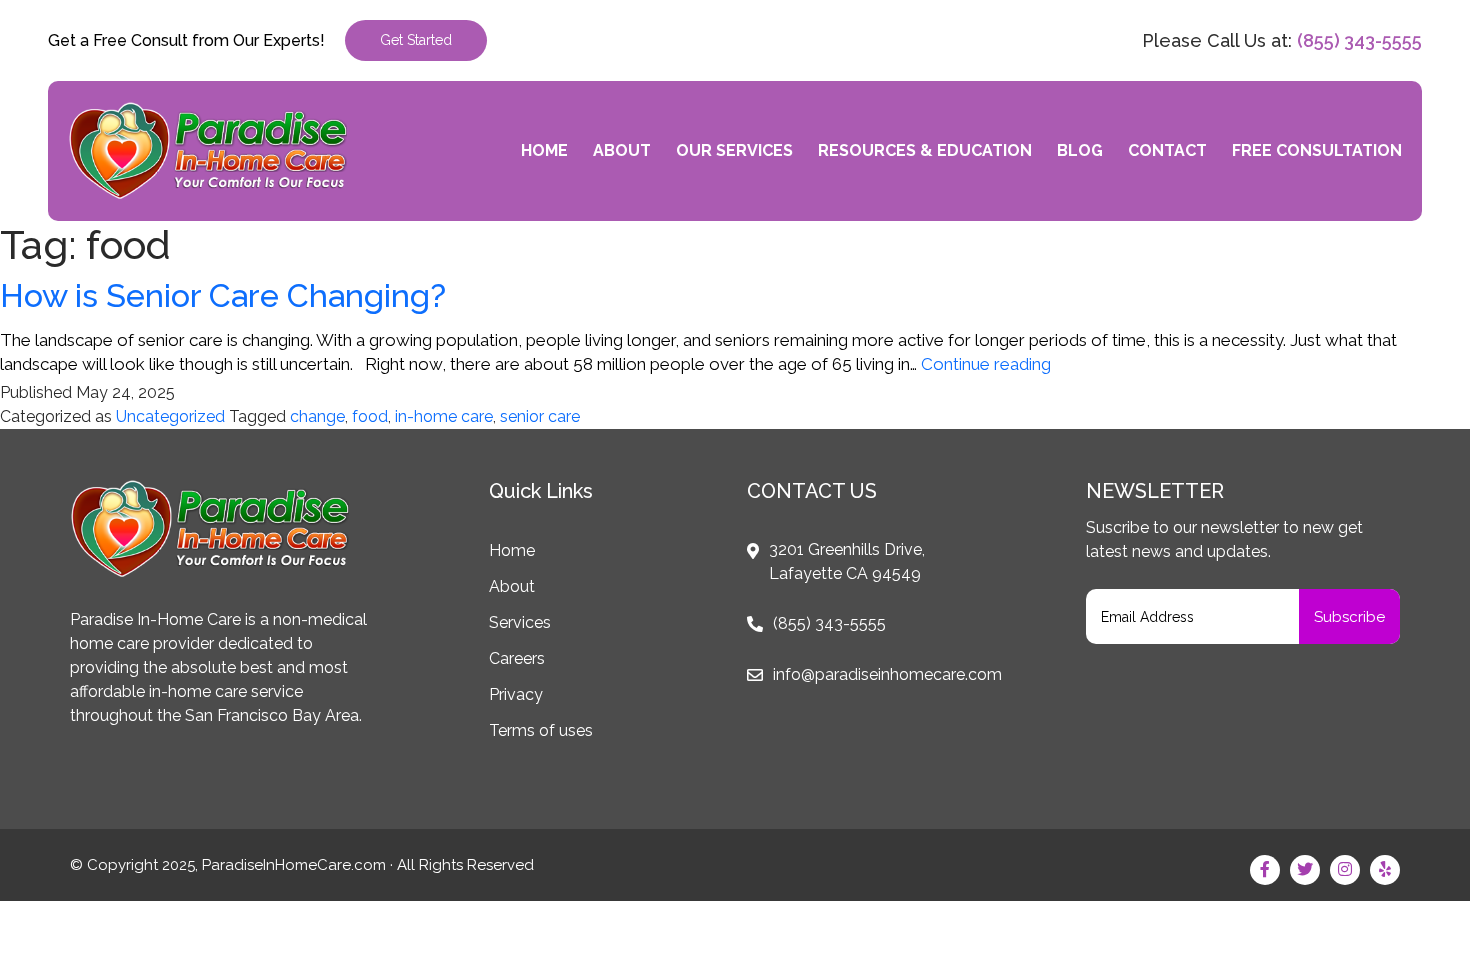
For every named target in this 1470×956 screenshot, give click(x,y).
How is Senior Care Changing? (223, 295)
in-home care (444, 416)
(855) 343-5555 (1359, 40)
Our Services (734, 150)
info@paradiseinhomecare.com (887, 674)
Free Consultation (1317, 150)
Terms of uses (541, 730)
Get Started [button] (416, 40)
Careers (517, 658)
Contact (1167, 150)
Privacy (516, 694)
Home (544, 150)
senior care (540, 416)
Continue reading (986, 364)
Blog (1080, 150)
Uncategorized (170, 416)
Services (520, 622)
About (622, 150)
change (317, 416)
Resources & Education (925, 150)
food (370, 416)
